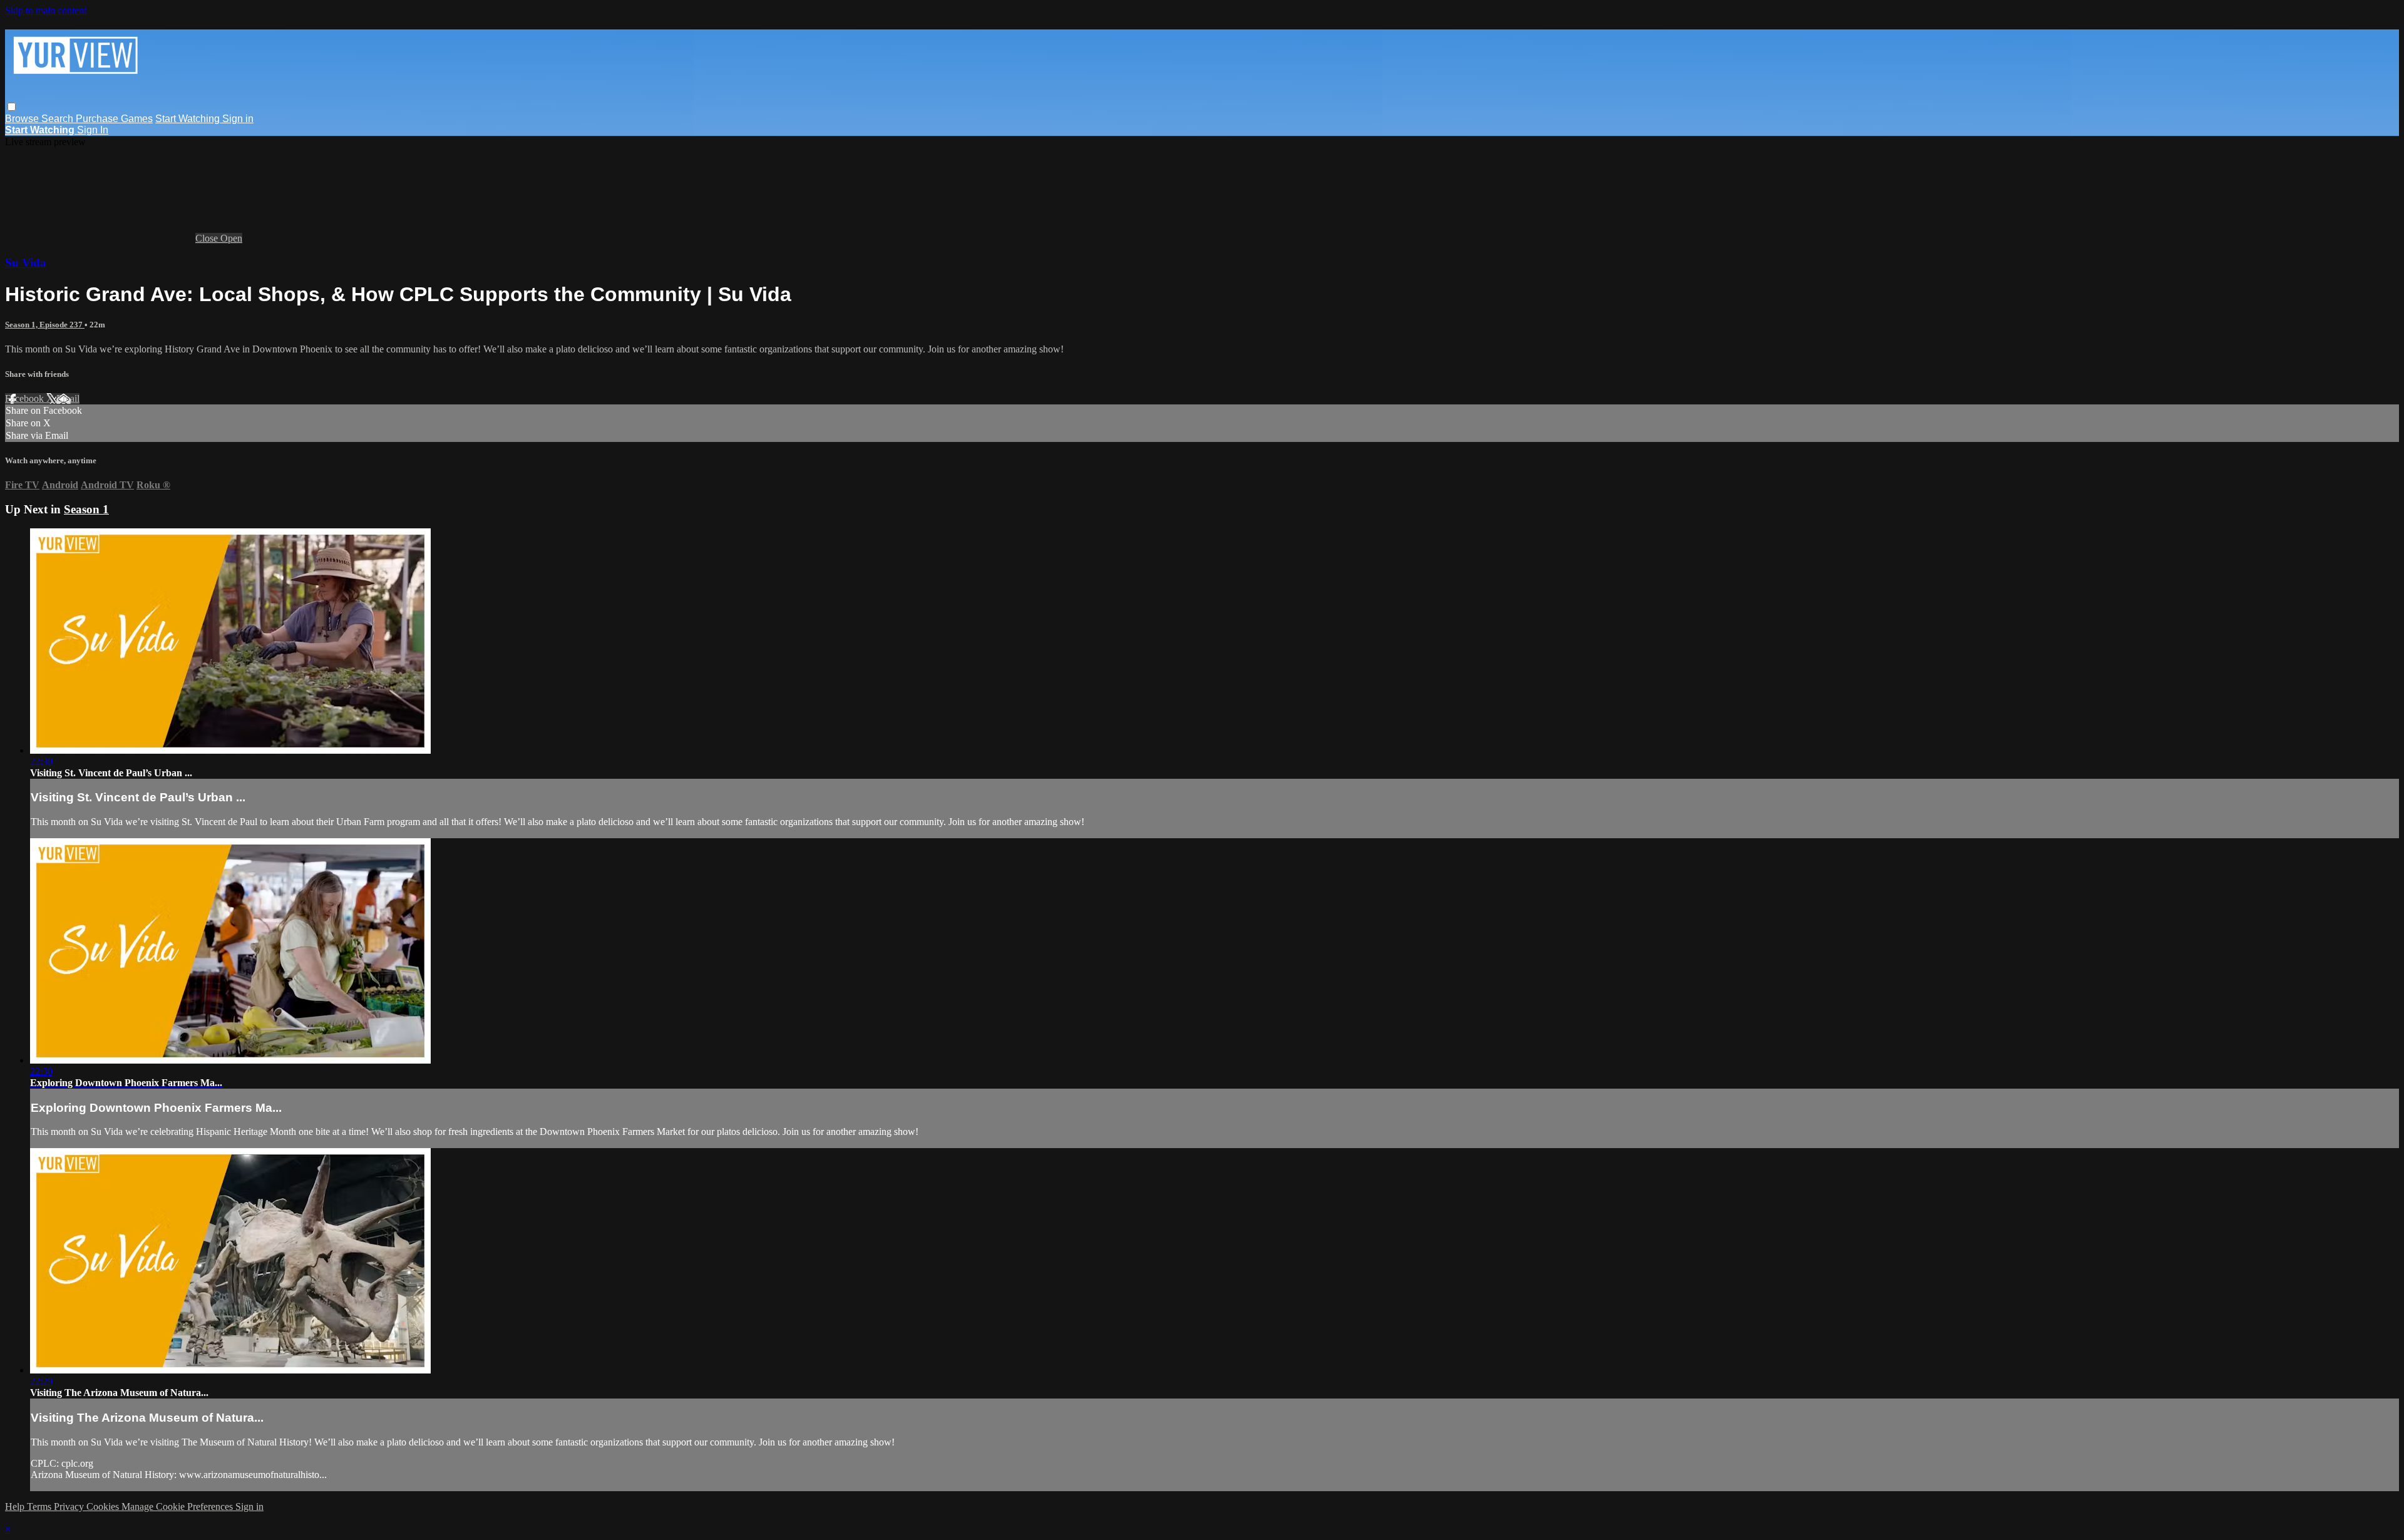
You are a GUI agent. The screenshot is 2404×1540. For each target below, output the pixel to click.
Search (59, 119)
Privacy (70, 1507)
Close (208, 238)
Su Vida (26, 263)
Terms (40, 1507)
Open (231, 238)
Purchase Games (114, 119)
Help (16, 1507)
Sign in (238, 119)
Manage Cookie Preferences (178, 1507)
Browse (23, 119)
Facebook (26, 398)
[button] (12, 107)
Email (68, 398)
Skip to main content (46, 10)
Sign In (93, 130)
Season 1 (86, 509)
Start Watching (189, 119)
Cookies (104, 1507)
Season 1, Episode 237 (45, 325)
